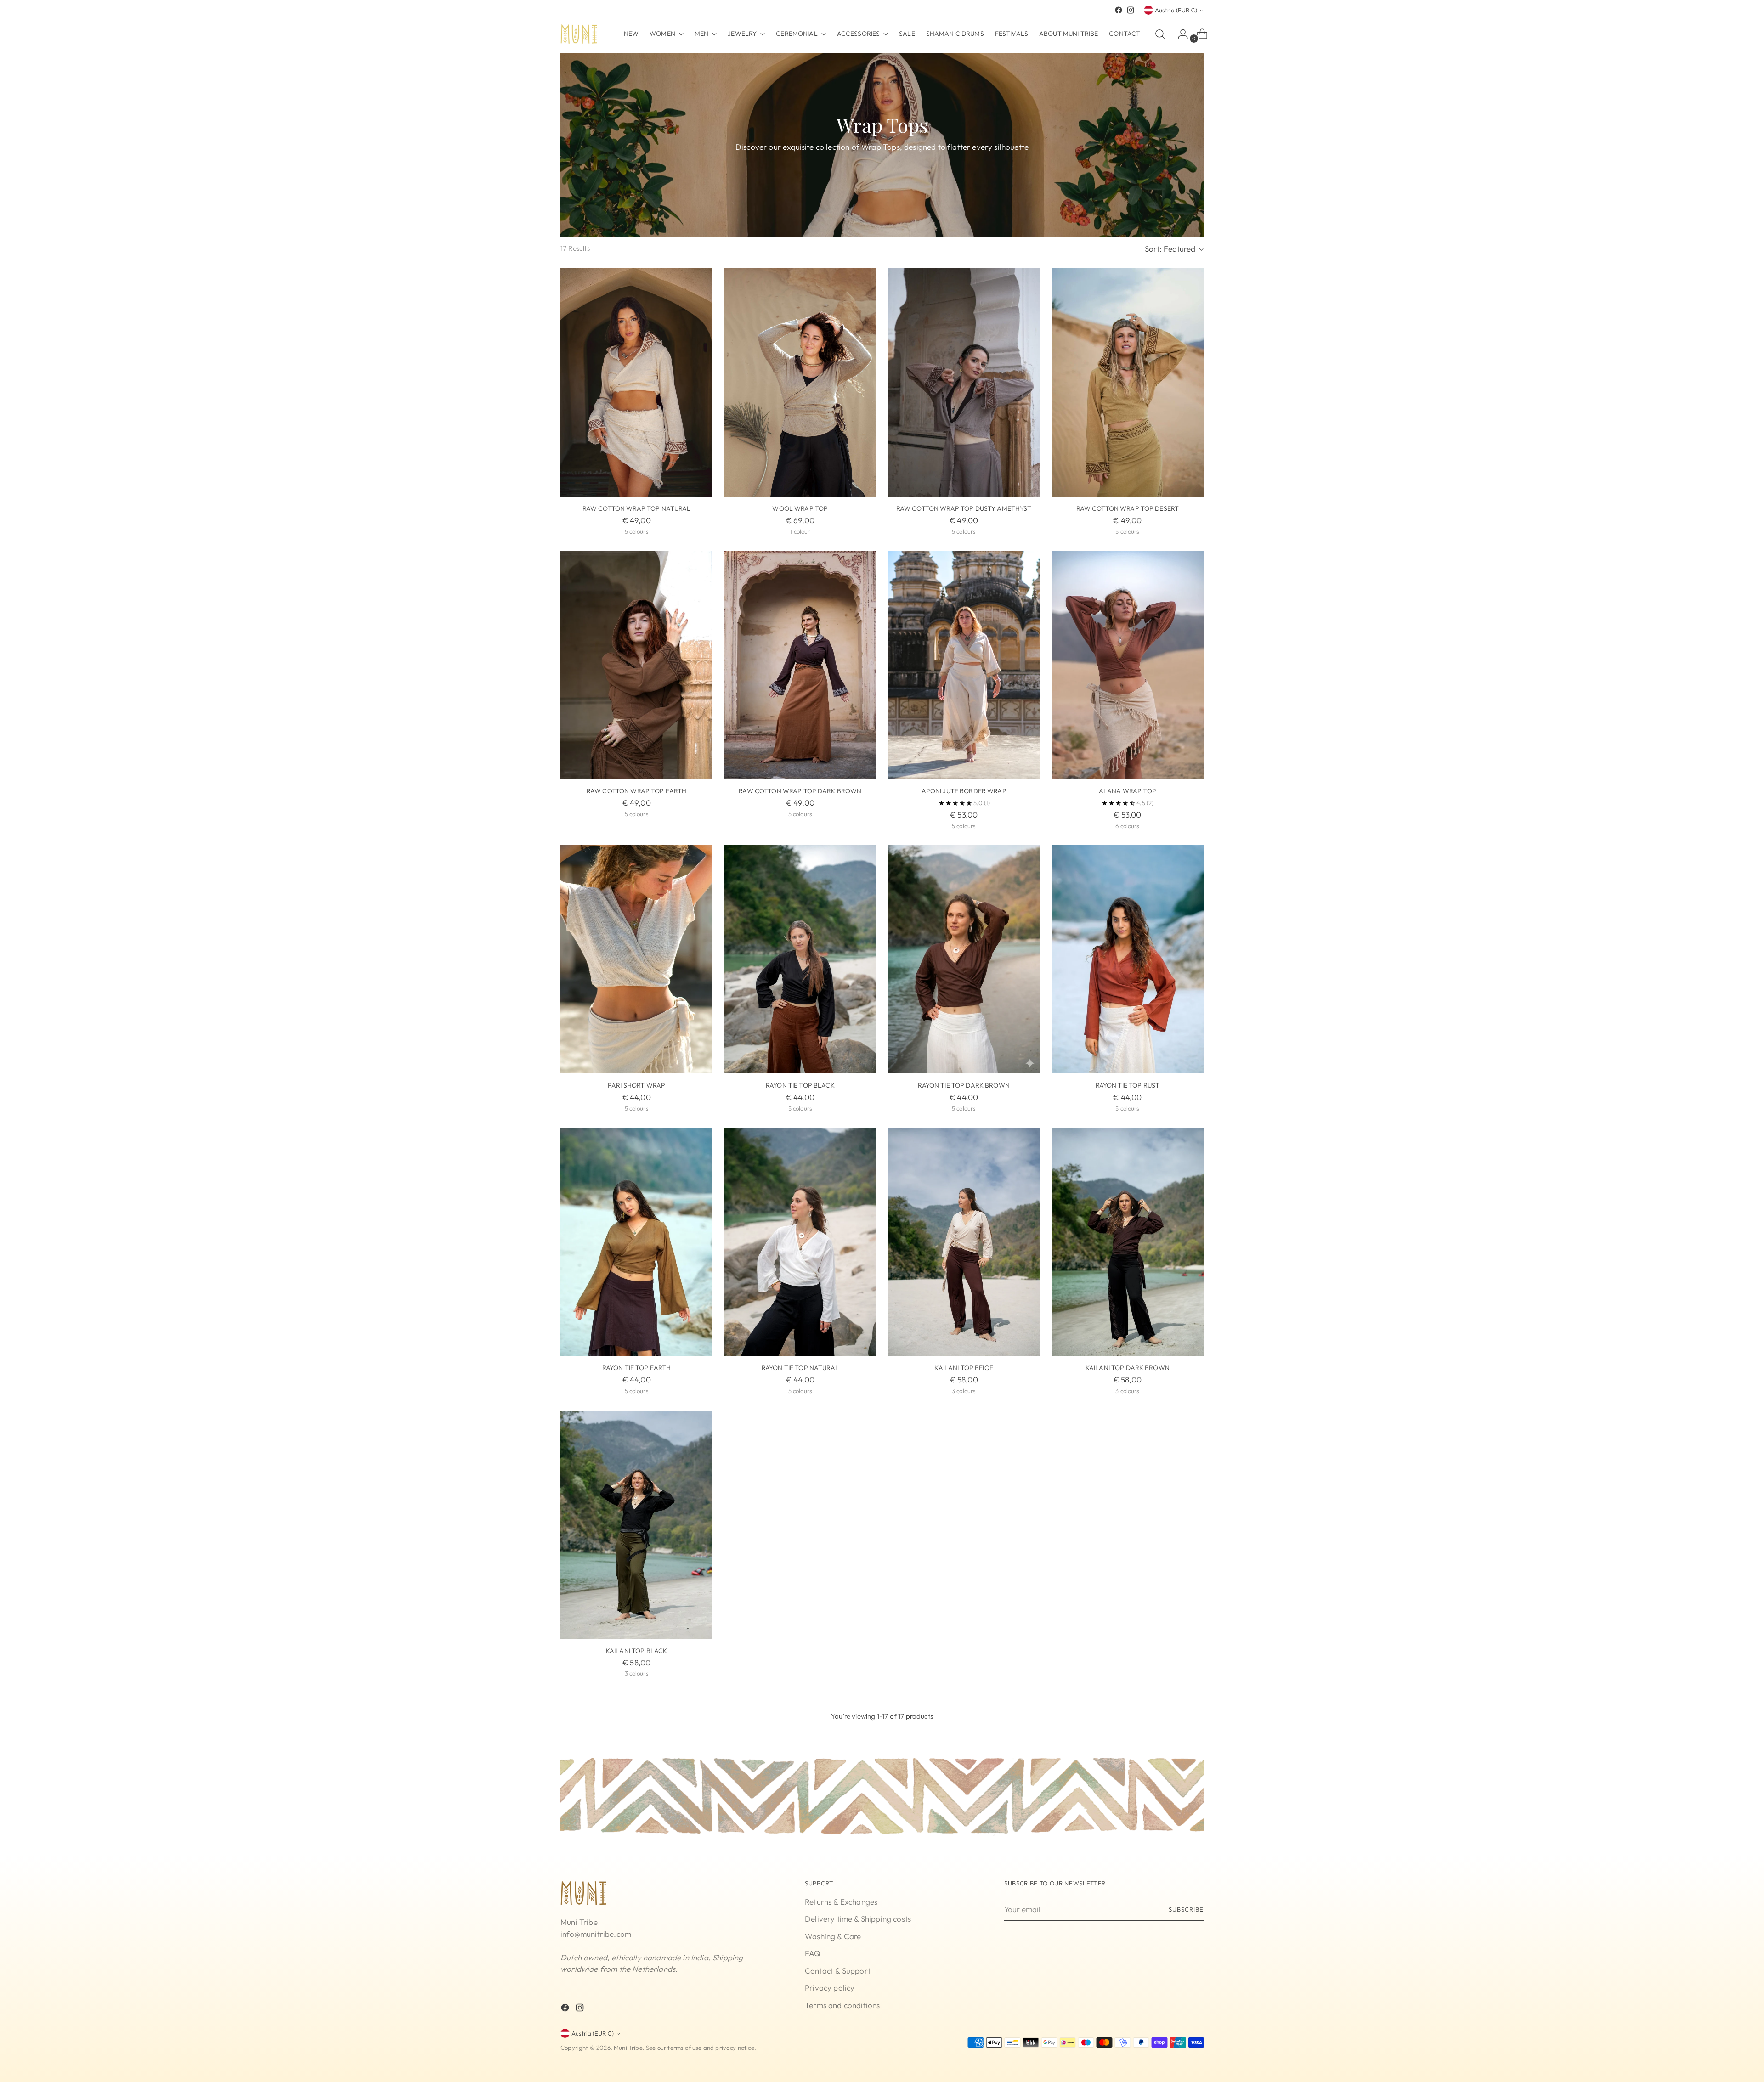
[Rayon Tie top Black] (800, 959)
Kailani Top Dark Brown (1128, 1368)
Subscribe (1186, 1909)
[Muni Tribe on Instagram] (1131, 10)
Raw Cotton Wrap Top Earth (637, 791)
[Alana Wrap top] (1128, 665)
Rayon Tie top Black (800, 1085)
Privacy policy (830, 1988)
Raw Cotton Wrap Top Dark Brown (800, 791)
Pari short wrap (636, 1085)
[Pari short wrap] (636, 959)
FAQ (813, 1953)
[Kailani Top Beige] (964, 1242)
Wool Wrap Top (800, 508)
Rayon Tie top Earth (637, 1368)
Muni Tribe (628, 2048)
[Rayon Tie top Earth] (636, 1242)
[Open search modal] (1160, 34)
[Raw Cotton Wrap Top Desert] (1128, 382)
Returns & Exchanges (841, 1902)
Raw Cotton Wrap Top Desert (1128, 508)
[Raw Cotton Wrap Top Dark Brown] (800, 665)
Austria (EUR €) (1176, 10)
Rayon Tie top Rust (1128, 1085)
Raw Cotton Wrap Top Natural (637, 508)
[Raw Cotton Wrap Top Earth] (636, 665)
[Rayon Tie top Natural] (800, 1242)
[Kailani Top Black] (636, 1525)
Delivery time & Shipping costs (858, 1919)
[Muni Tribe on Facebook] (1119, 10)
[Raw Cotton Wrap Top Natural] (636, 382)
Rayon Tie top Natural (800, 1368)
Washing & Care (833, 1936)
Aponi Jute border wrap (964, 791)
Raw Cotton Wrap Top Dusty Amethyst (964, 508)
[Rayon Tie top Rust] (1128, 959)
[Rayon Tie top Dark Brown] (964, 959)
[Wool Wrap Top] (800, 382)
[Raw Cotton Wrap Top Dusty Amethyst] (964, 382)
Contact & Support (838, 1971)
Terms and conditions (842, 2005)
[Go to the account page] (1179, 34)
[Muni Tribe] (579, 34)
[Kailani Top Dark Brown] (1128, 1242)
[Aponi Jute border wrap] (964, 665)
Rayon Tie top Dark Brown (964, 1085)
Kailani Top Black (636, 1651)
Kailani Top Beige (964, 1368)
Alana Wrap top (1128, 791)
